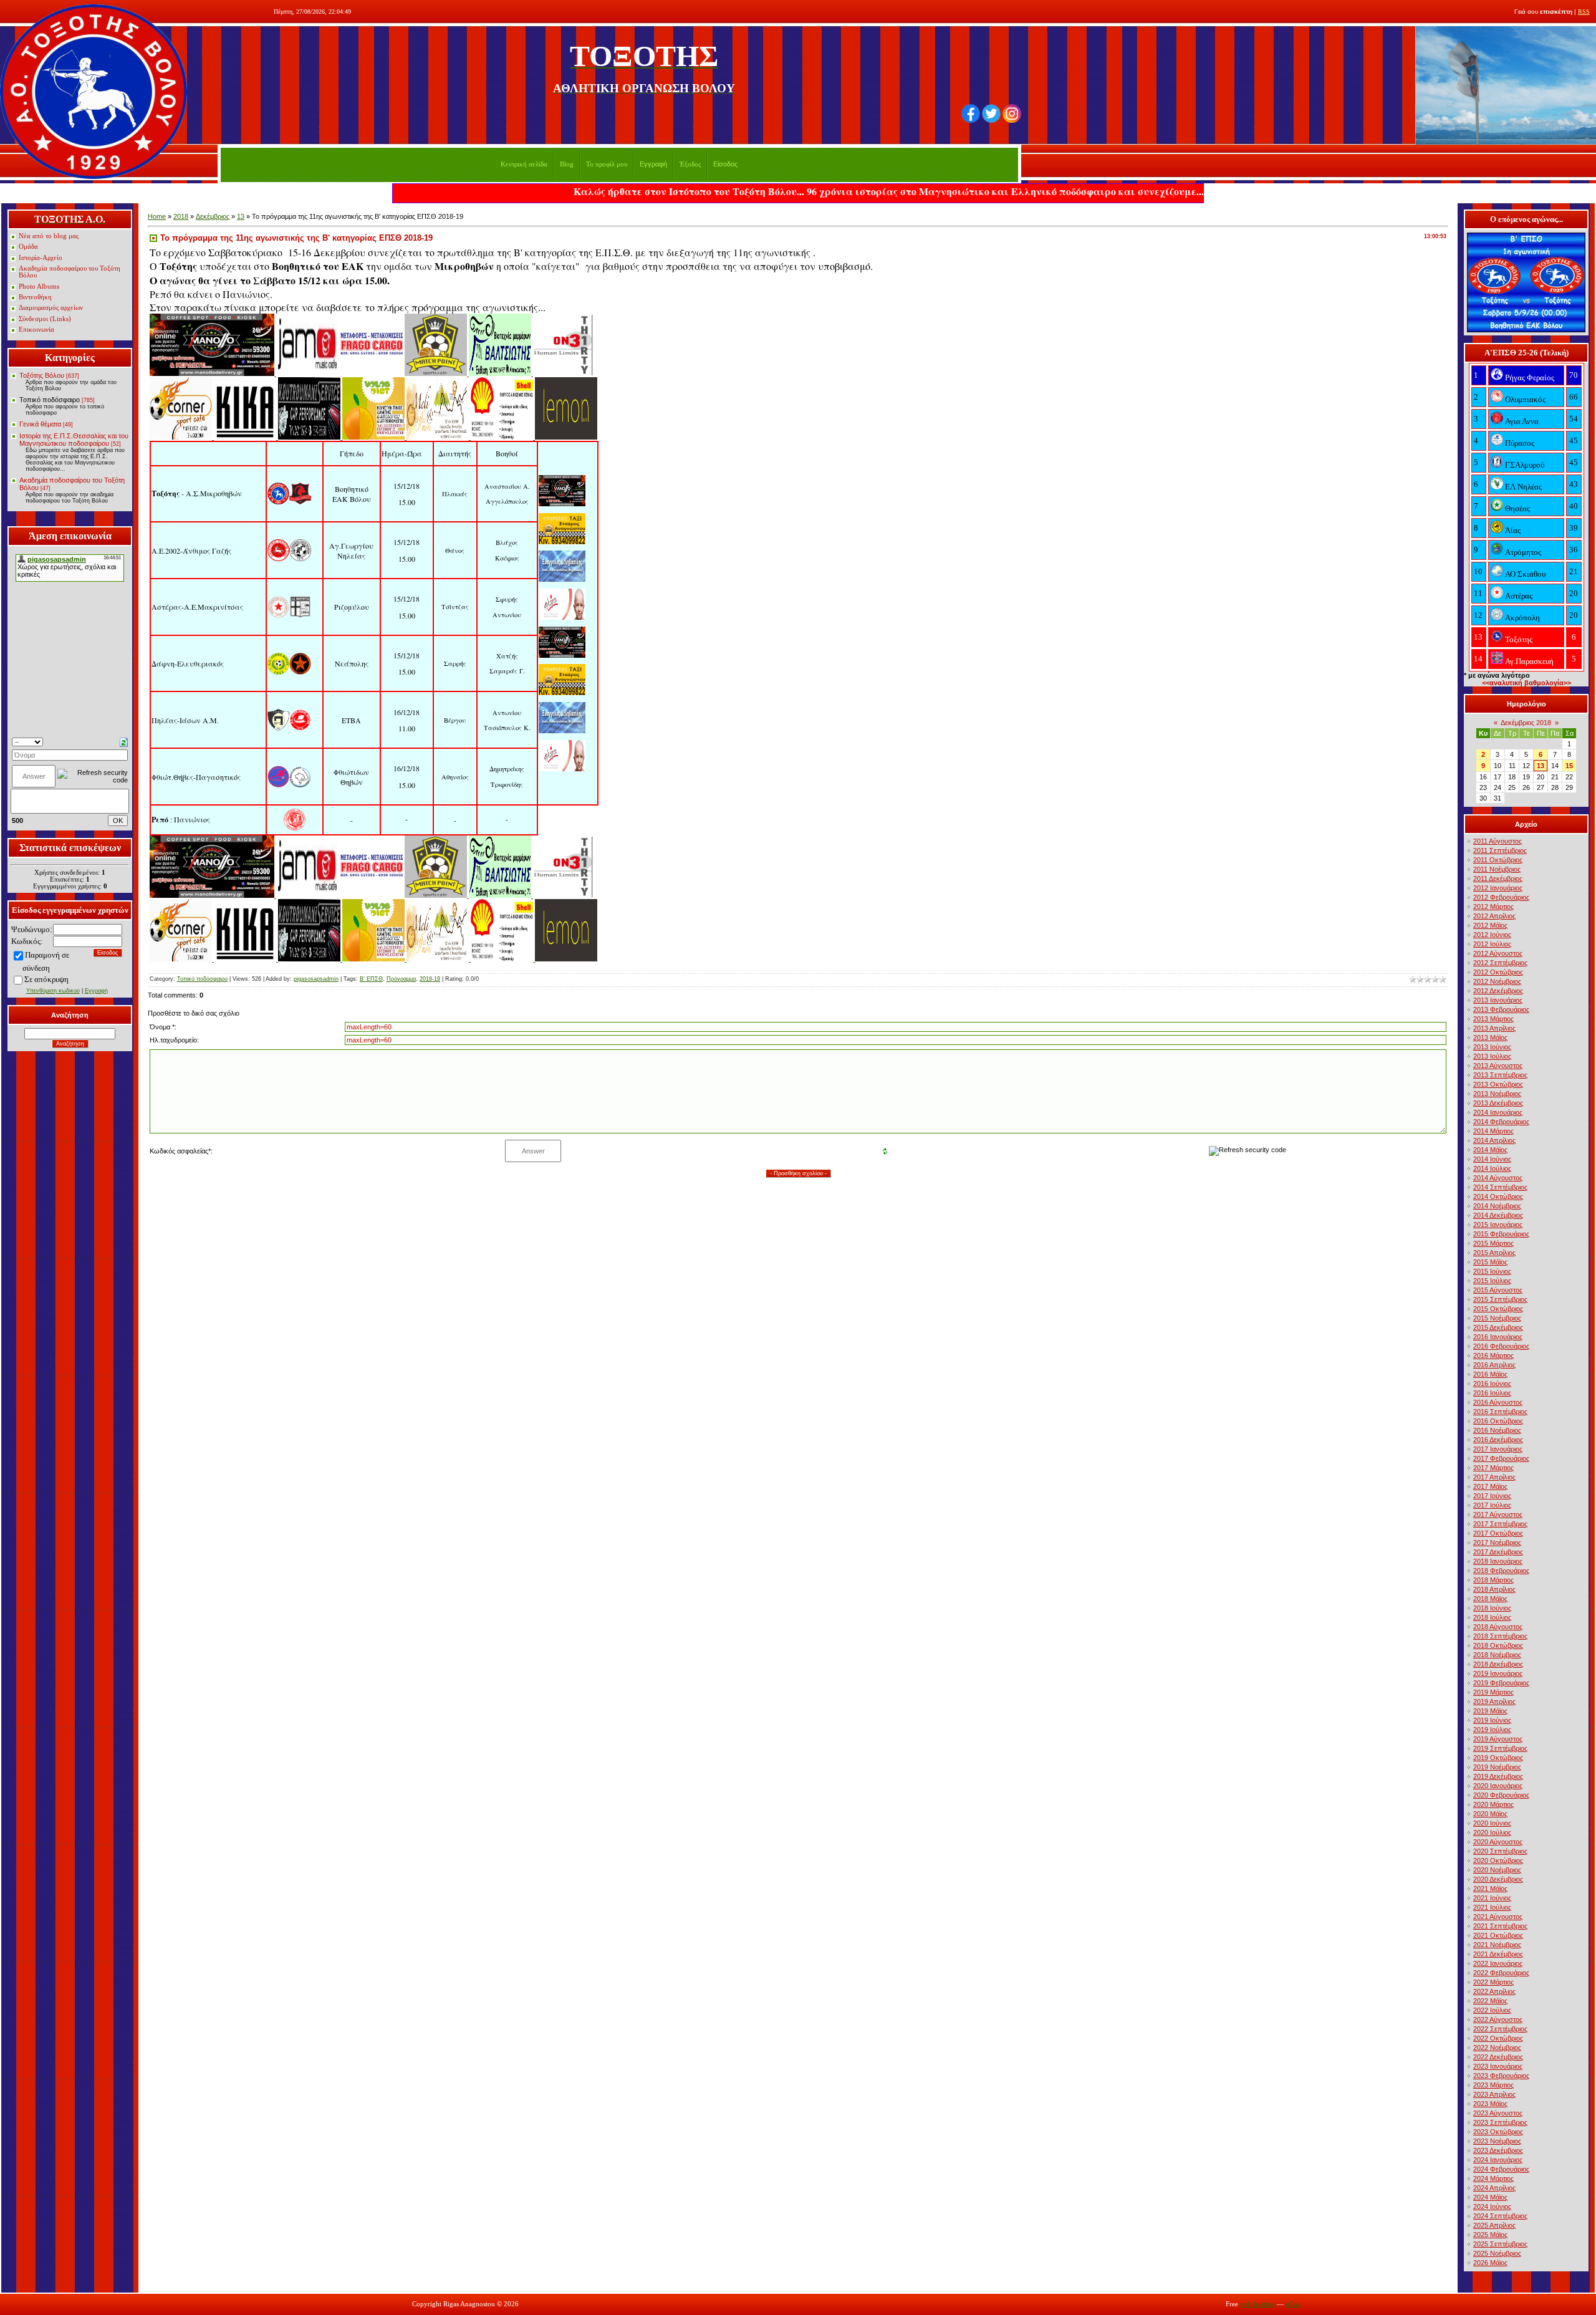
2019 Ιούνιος (1492, 1720)
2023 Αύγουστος (1498, 2113)
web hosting (1257, 2304)
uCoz (1293, 2304)
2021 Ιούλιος (1492, 1907)
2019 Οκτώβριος (1498, 1758)
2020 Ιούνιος (1492, 1823)
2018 (181, 216)
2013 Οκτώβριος (1498, 1084)
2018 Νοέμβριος (1497, 1655)
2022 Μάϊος (1490, 2001)
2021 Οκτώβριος (1498, 1935)
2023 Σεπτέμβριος (1500, 2122)
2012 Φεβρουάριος (1501, 897)
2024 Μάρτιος (1493, 2178)
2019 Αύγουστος (1498, 1739)
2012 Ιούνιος (1492, 935)
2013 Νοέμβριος (1497, 1094)
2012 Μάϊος (1490, 925)
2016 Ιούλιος (1492, 1393)
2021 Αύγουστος (1498, 1917)
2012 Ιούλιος (1492, 944)
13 (241, 216)
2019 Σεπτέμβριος (1500, 1748)
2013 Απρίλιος (1494, 1028)
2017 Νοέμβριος (1497, 1543)
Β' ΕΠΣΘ (371, 979)
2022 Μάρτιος (1493, 1982)
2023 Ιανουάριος (1498, 2066)
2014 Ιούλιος (1492, 1168)
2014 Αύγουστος (1498, 1178)
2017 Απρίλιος (1494, 1477)
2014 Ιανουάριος (1498, 1112)
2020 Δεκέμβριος (1498, 1879)
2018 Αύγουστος (1498, 1627)
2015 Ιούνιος (1492, 1271)
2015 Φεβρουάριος (1501, 1234)
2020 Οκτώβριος (1498, 1860)
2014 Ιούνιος (1492, 1159)
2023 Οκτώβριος (1498, 2132)
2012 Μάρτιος (1493, 907)
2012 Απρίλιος (1494, 916)
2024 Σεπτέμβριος (1500, 2216)
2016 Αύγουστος (1498, 1402)
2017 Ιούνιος (1492, 1496)
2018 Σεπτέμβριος (1500, 1636)
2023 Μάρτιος (1493, 2085)
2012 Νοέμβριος (1497, 981)
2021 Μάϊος (1490, 1889)
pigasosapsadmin (316, 979)
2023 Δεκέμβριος (1498, 2150)
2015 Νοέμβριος (1497, 1318)
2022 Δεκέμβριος (1498, 2057)
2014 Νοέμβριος (1497, 1206)
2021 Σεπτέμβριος (1500, 1926)
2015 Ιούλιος (1492, 1281)
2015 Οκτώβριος (1498, 1309)
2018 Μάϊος (1490, 1599)
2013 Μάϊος (1490, 1037)
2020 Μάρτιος (1493, 1804)
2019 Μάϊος (1490, 1711)
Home (157, 216)
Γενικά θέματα (40, 424)
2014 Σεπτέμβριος (1500, 1187)
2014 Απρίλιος (1494, 1140)
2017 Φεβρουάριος (1501, 1458)
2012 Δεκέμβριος (1498, 991)
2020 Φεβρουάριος (1501, 1795)
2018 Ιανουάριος (1498, 1561)
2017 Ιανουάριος (1498, 1449)
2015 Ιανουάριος (1498, 1225)
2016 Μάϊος (1490, 1374)
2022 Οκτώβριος (1498, 2038)
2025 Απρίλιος (1494, 2225)
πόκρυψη (54, 979)
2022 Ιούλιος (1492, 2010)
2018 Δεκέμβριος (1498, 1664)
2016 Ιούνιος (1492, 1384)
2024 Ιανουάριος (1498, 2160)
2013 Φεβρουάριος (1501, 1009)
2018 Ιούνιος (1492, 1608)
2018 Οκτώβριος (1498, 1645)
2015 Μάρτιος (1493, 1243)
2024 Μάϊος (1490, 2197)
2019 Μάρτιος (1493, 1692)
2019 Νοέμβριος (1497, 1767)
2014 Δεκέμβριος (1498, 1215)
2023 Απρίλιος (1494, 2094)
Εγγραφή (653, 164)
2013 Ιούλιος (1492, 1056)
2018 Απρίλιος (1494, 1589)
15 (1569, 766)
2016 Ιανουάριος (1498, 1337)
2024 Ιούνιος (1492, 2207)
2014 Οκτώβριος (1498, 1196)
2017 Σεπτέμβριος (1500, 1524)
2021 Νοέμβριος (1497, 1945)
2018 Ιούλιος (1492, 1617)
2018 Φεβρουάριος (1501, 1571)
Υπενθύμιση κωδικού (53, 991)
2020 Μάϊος (1490, 1814)
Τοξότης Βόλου (42, 375)
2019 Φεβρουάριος (1501, 1683)
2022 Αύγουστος (1498, 2019)
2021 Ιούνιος (1492, 1898)
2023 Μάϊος (1490, 2104)
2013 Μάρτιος (1493, 1019)
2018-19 (430, 979)
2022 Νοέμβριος (1497, 2048)
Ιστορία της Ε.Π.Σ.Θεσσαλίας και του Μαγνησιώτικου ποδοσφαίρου (74, 440)
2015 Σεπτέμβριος (1500, 1299)
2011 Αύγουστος (1497, 841)
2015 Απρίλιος (1494, 1253)
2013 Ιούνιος (1492, 1047)
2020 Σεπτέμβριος (1500, 1851)
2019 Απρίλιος (1494, 1701)
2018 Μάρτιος (1493, 1580)
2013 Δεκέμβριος (1498, 1103)
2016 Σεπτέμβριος (1500, 1412)
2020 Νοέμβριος (1497, 1870)
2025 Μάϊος (1490, 2235)
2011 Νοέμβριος (1497, 869)
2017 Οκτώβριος (1498, 1533)
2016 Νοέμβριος (1497, 1430)
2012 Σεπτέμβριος (1500, 963)
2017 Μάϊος (1490, 1486)
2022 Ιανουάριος (1498, 1963)
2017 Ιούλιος (1492, 1505)
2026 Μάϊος (1490, 2263)
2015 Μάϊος (1490, 1262)
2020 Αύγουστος (1498, 1842)
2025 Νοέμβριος (1497, 2253)
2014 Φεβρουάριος (1501, 1122)
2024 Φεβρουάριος (1501, 2169)
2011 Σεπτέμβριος (1500, 850)
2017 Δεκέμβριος (1498, 1552)
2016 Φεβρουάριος (1501, 1346)
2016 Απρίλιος (1494, 1365)
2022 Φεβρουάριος (1501, 1973)
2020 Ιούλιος (1492, 1832)
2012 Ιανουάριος (1498, 888)
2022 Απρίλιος (1494, 1991)
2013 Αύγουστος (1498, 1066)
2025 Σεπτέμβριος (1500, 2244)
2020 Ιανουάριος (1498, 1786)
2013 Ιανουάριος (1498, 1000)
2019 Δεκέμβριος (1498, 1776)
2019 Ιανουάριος (1498, 1673)
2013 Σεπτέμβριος (1500, 1075)
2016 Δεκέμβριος (1498, 1440)
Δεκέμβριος (213, 216)
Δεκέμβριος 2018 (1526, 723)
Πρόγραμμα (401, 979)
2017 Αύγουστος (1498, 1514)
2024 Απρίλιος (1494, 2188)
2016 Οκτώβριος (1498, 1421)
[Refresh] (124, 741)
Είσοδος (725, 164)
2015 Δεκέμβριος (1498, 1327)
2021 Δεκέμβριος (1498, 1954)
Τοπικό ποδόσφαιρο (50, 400)
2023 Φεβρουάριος (1501, 2076)
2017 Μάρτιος (1493, 1468)
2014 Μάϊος (1490, 1150)
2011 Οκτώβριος (1498, 860)
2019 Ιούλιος (1492, 1730)
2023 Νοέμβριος (1497, 2141)
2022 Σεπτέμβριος (1500, 2029)
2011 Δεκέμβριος (1498, 878)
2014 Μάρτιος (1493, 1131)
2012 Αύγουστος (1498, 953)
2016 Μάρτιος (1493, 1355)
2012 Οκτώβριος (1498, 972)
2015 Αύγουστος (1498, 1290)
